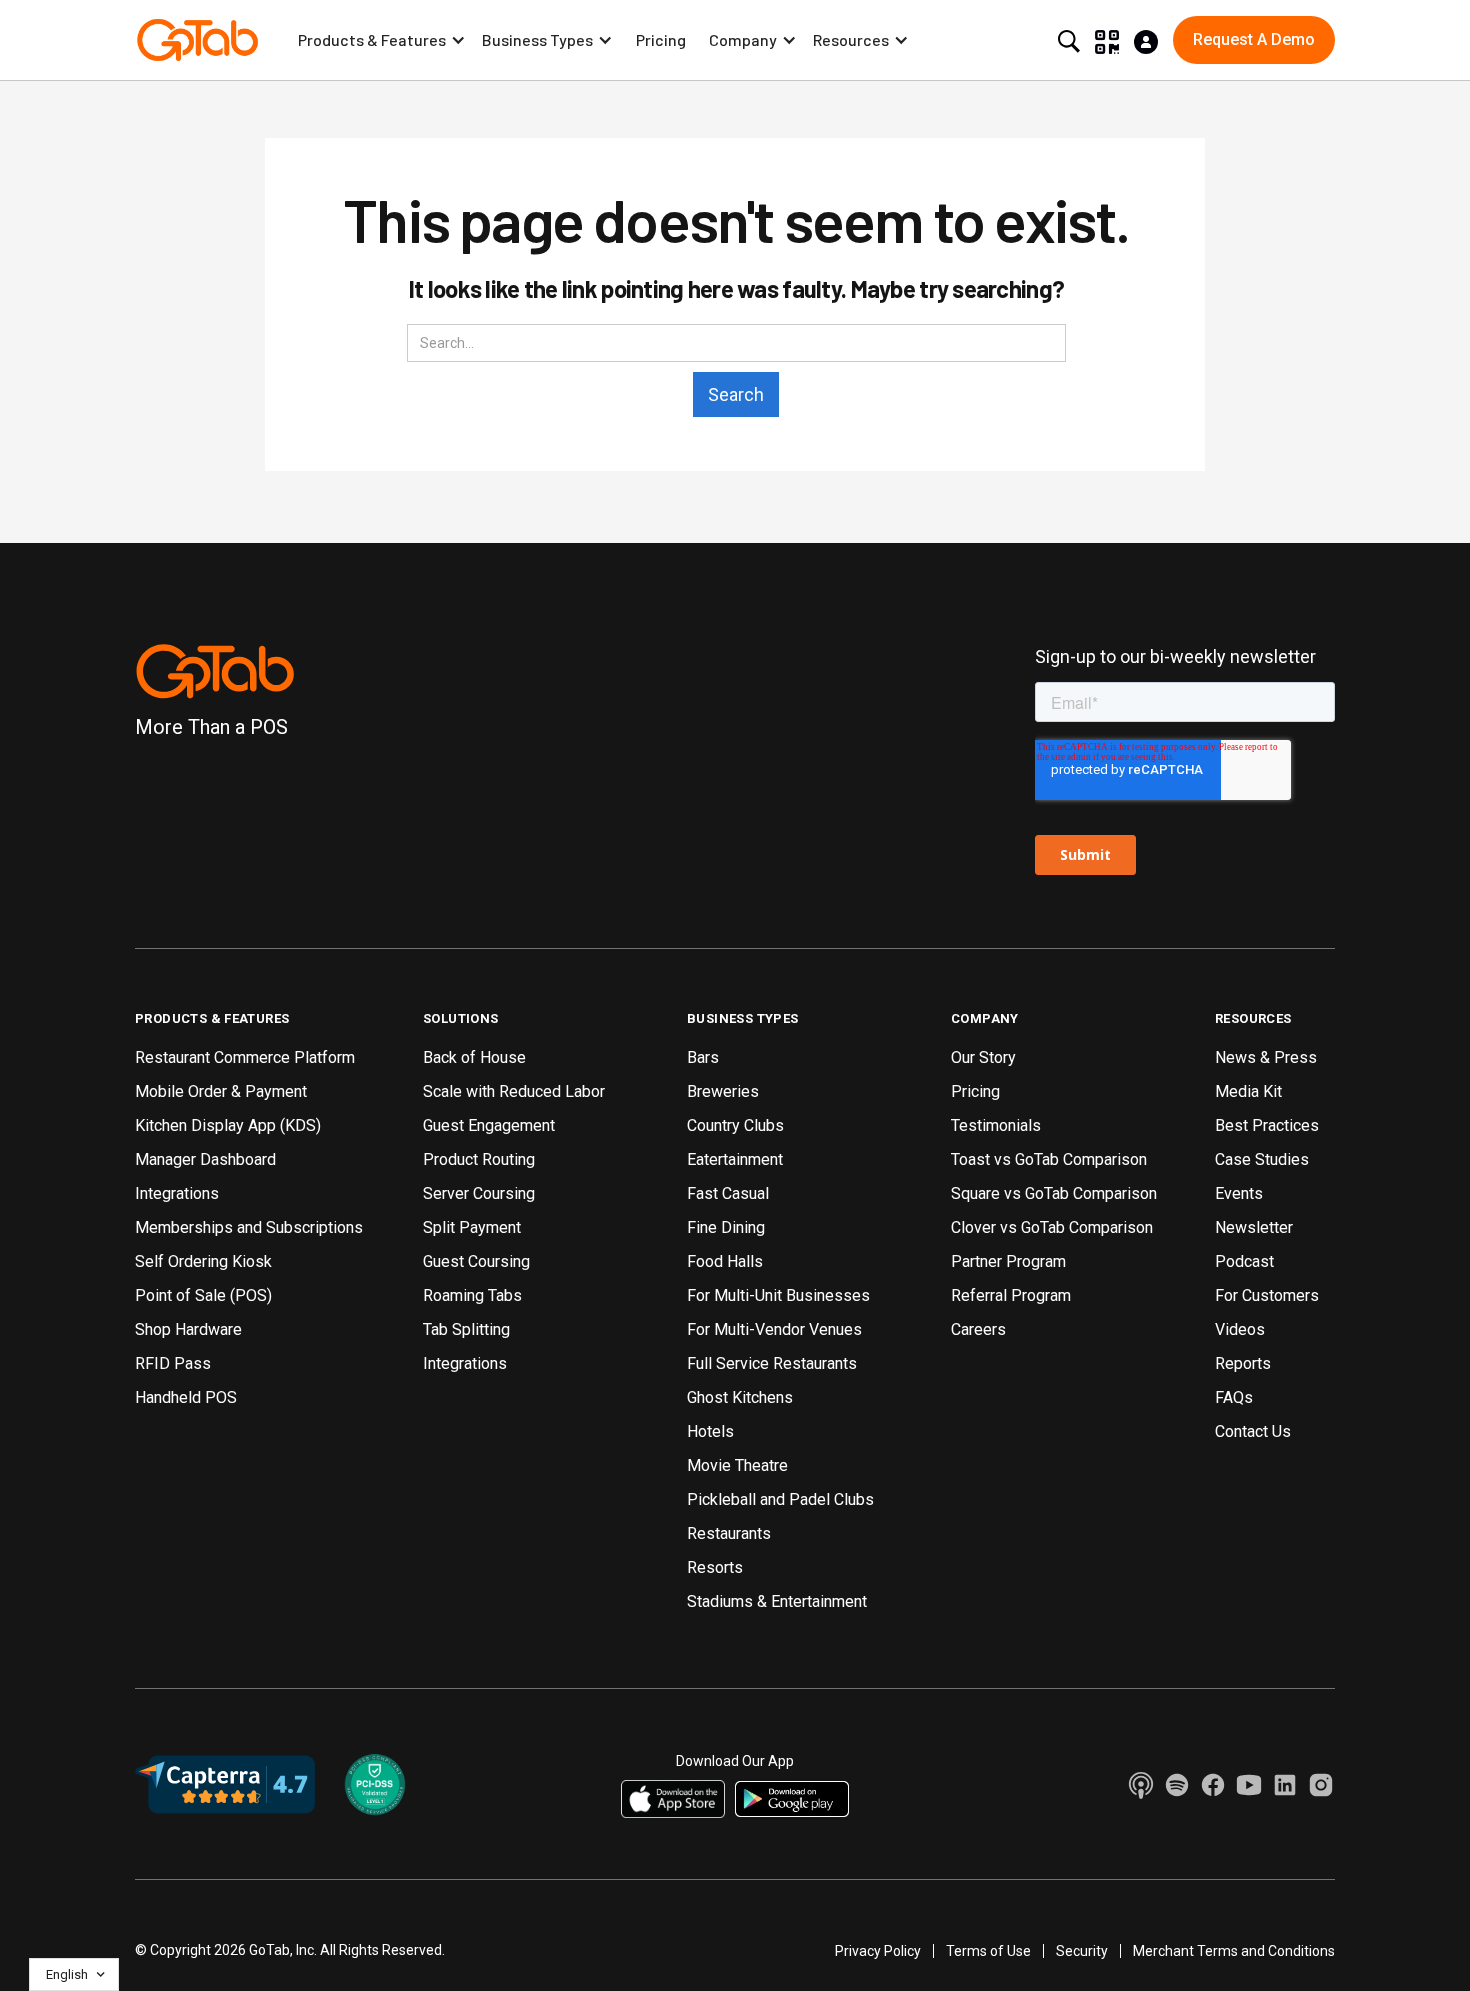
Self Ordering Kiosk (203, 1261)
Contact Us (1253, 1431)
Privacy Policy (878, 1951)
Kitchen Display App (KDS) (228, 1125)
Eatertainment (735, 1159)
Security (1082, 1951)
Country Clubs (735, 1125)
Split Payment (472, 1227)
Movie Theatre (737, 1465)
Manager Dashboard (205, 1159)
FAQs (1234, 1397)
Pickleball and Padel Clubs (780, 1499)
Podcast (1244, 1261)
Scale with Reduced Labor (514, 1091)
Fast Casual (728, 1193)
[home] (197, 40)
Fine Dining (726, 1227)
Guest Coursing (476, 1261)
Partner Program (1008, 1261)
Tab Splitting (466, 1329)
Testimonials (996, 1125)
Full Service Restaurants (772, 1363)
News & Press (1266, 1057)
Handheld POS (186, 1397)
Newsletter (1254, 1227)
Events (1239, 1193)
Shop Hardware (188, 1329)
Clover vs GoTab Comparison (1052, 1227)
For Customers (1267, 1295)
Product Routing (479, 1159)
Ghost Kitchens (740, 1397)
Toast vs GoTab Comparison (1049, 1159)
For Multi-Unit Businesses (778, 1295)
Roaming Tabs (472, 1295)
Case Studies (1262, 1159)
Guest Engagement (489, 1125)
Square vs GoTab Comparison (1054, 1193)
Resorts (715, 1567)
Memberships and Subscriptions (249, 1227)
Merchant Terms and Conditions (1234, 1951)
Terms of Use (988, 1951)
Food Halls (725, 1261)
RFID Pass (173, 1363)
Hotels (710, 1431)
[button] (382, 40)
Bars (703, 1057)
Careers (978, 1329)
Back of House (474, 1057)
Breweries (723, 1091)
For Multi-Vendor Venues (774, 1329)
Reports (1243, 1363)
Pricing (661, 39)
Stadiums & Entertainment (777, 1601)
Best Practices (1267, 1125)
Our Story (983, 1057)
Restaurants (729, 1533)
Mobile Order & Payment (221, 1091)
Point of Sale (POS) (203, 1295)
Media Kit (1248, 1091)
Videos (1240, 1329)
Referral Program (1011, 1295)
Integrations (177, 1193)
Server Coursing (479, 1193)
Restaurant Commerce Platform (245, 1057)
